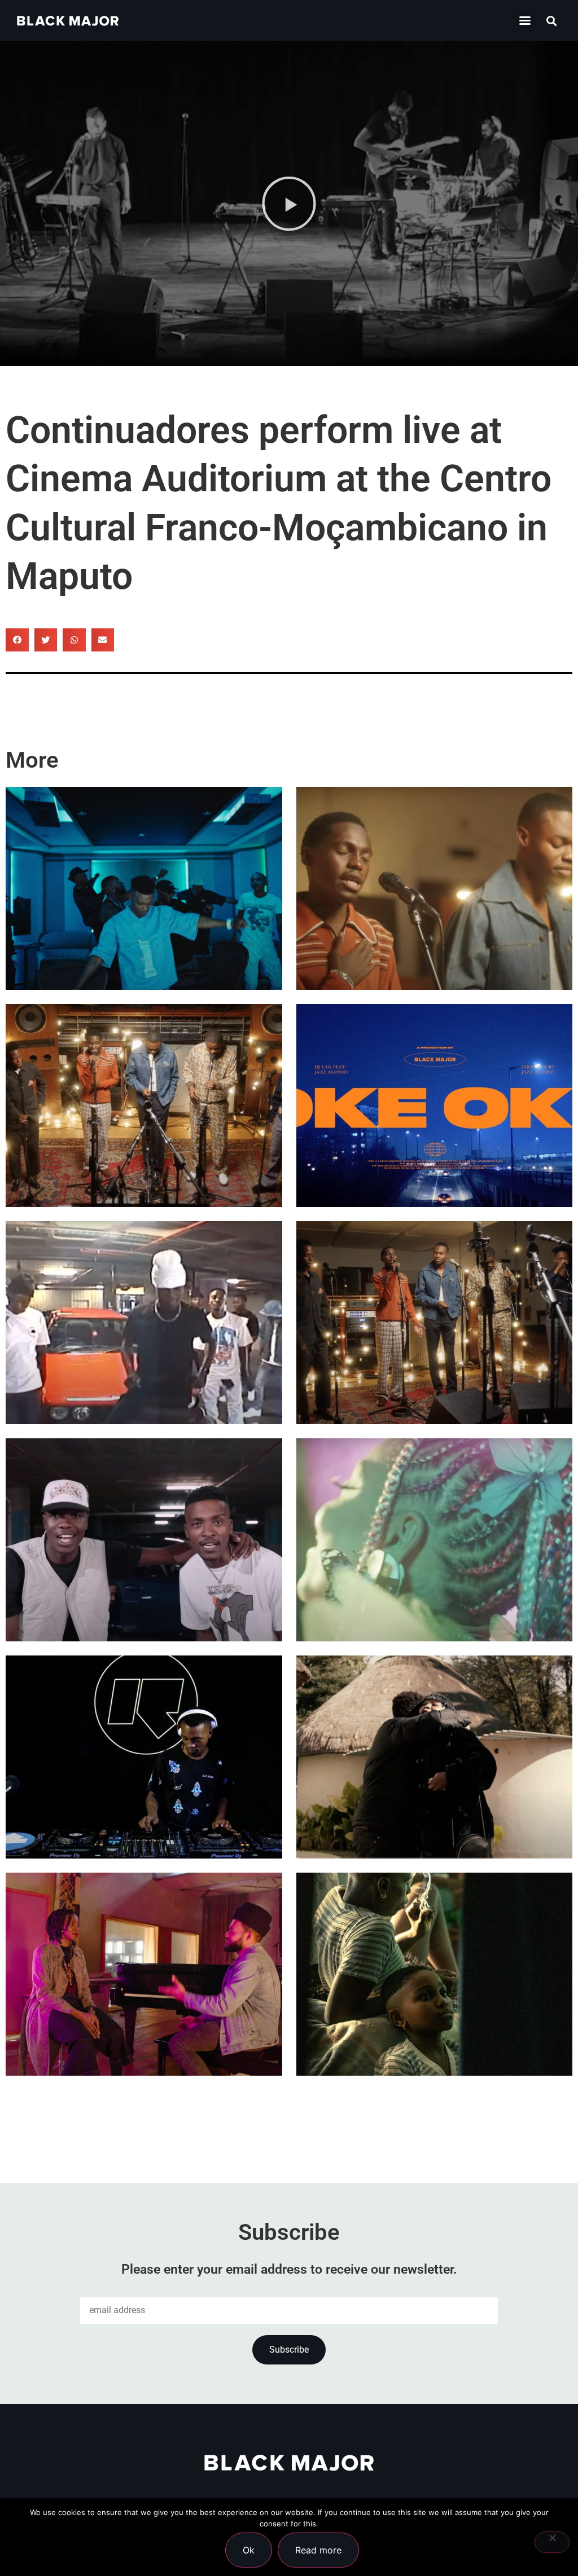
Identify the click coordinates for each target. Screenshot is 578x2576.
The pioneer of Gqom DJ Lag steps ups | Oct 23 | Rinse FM (141, 1795)
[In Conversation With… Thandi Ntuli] (144, 1974)
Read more (318, 2550)
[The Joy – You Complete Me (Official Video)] (435, 1323)
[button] (525, 21)
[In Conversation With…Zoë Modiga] (435, 1757)
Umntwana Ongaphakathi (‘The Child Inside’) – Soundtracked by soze (434, 2012)
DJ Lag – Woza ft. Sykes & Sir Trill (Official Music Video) (139, 926)
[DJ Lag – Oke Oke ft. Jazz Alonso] (435, 1106)
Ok (249, 2550)
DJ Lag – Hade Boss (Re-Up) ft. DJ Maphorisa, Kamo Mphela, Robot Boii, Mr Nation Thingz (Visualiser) (144, 1329)
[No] (552, 2542)
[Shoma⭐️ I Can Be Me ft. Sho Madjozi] (435, 1540)
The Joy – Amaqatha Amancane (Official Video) (122, 1143)
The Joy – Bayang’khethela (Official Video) (433, 926)
